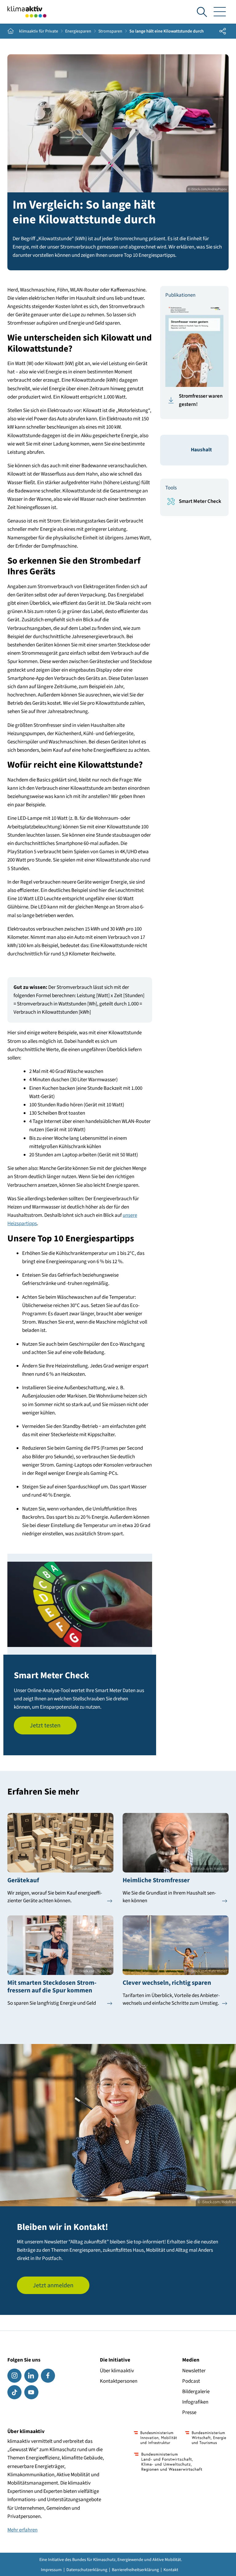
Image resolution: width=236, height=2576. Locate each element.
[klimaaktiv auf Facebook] (48, 2376)
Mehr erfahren (22, 2530)
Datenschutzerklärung (87, 2570)
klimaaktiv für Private (39, 31)
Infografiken (195, 2402)
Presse (189, 2412)
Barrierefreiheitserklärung (135, 2570)
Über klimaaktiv (117, 2371)
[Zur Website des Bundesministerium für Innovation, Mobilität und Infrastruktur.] (155, 2438)
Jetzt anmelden (53, 2285)
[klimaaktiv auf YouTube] (31, 2392)
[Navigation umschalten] (220, 12)
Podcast (191, 2381)
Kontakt (171, 2570)
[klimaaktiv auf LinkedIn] (31, 2376)
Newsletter (194, 2371)
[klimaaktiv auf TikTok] (14, 2392)
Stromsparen (110, 31)
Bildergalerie (196, 2392)
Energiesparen (78, 31)
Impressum (51, 2570)
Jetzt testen (45, 1726)
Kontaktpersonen (119, 2381)
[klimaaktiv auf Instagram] (14, 2376)
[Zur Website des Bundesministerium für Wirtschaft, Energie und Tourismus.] (206, 2438)
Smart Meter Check (200, 501)
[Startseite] (27, 12)
